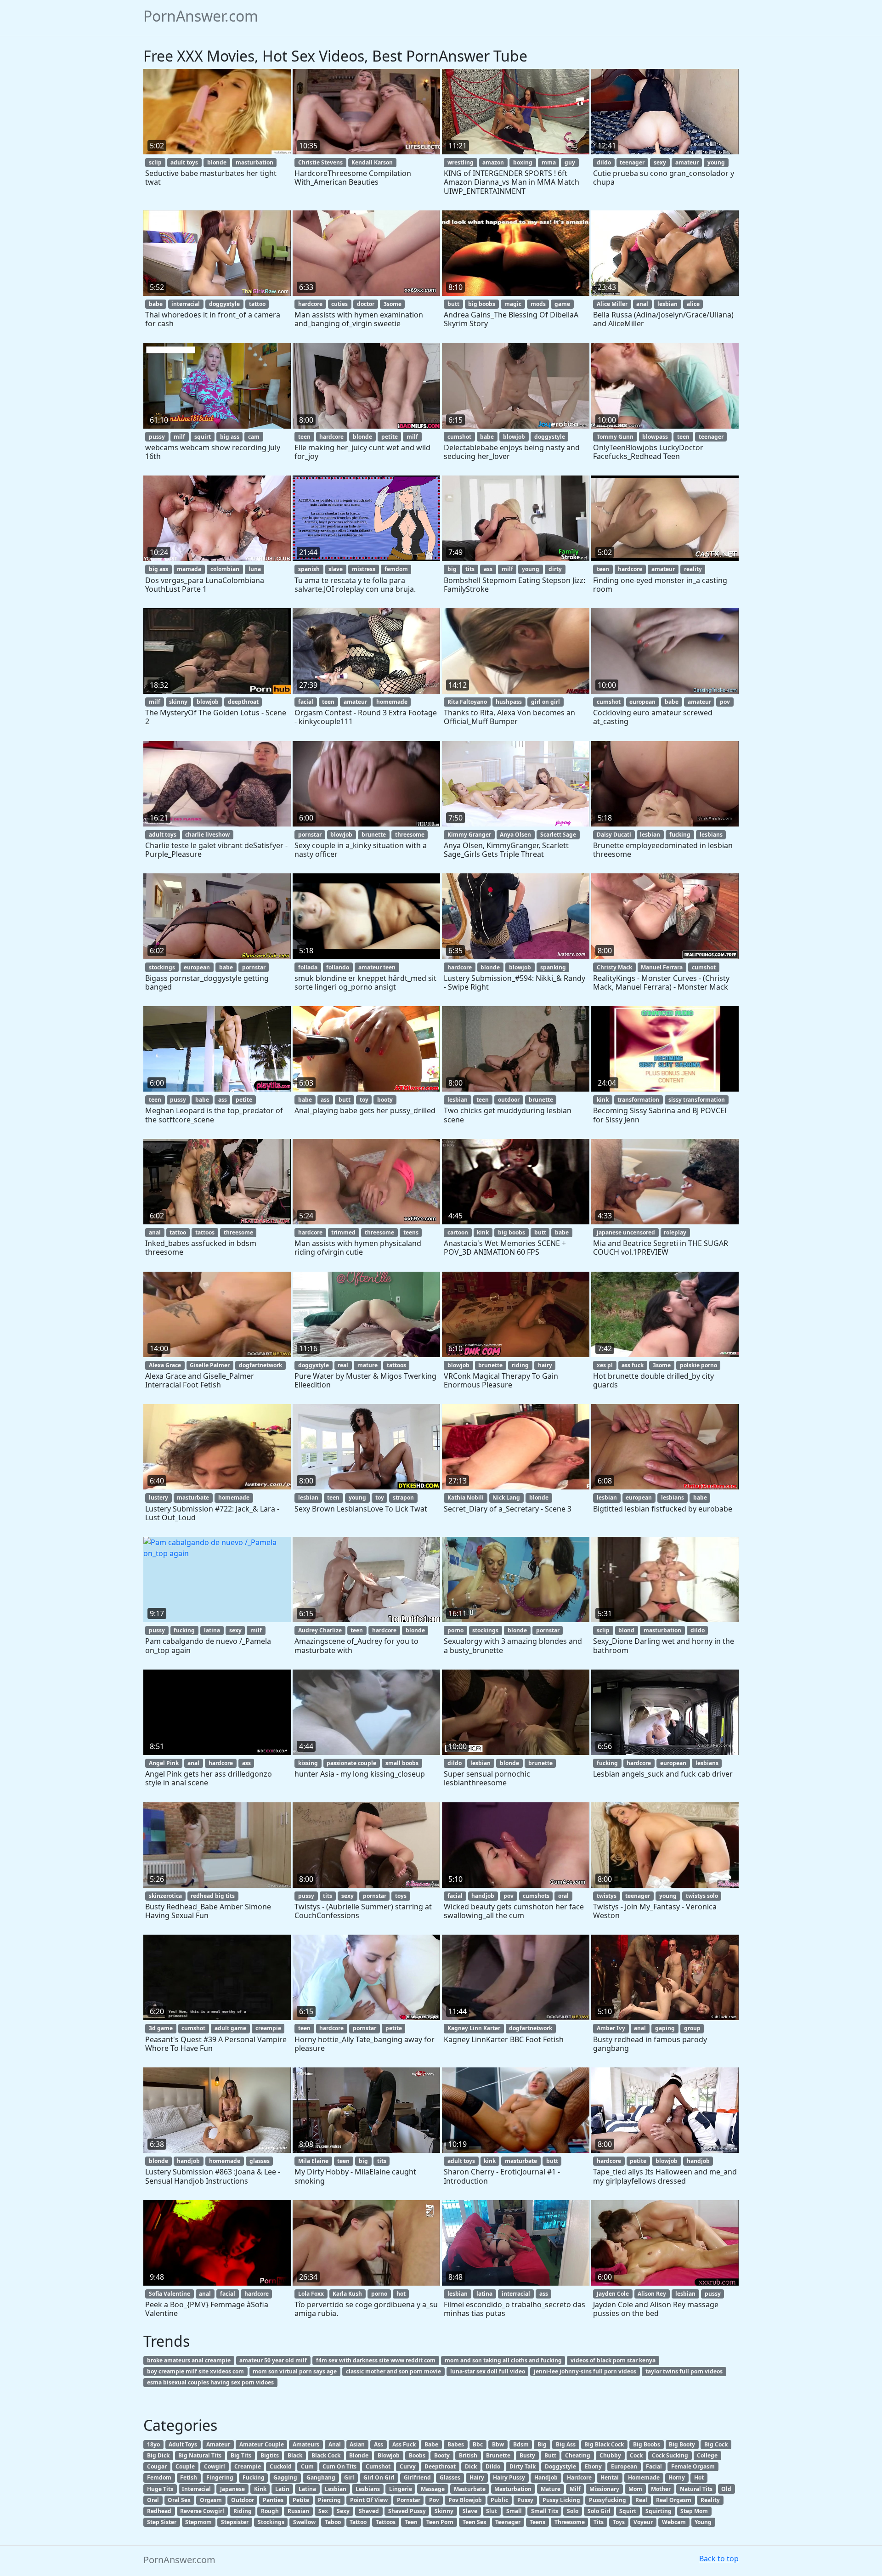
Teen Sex (475, 2522)
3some (393, 304)
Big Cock (716, 2444)
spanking (553, 967)
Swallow (304, 2522)
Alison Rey (652, 2294)
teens (411, 1232)
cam (254, 437)
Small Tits (545, 2511)
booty (385, 1100)
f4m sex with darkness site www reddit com (376, 2360)
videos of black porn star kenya (613, 2360)
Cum (307, 2466)
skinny (178, 702)
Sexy (343, 2511)
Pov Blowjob (465, 2500)
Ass (379, 2444)
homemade (392, 702)
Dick (471, 2466)
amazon (493, 162)
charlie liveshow (207, 835)
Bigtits (270, 2455)
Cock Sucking (670, 2455)
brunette (374, 835)
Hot (699, 2477)
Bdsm (521, 2444)
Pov (434, 2500)
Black (295, 2455)
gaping (665, 2028)
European (624, 2466)
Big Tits (241, 2455)
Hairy (477, 2477)
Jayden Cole (613, 2294)
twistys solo (702, 1896)
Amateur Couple (262, 2444)
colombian (225, 569)
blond (626, 1630)
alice (693, 304)
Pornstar (409, 2500)
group (692, 2028)
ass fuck (633, 1365)
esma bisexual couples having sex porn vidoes (210, 2382)
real (343, 1365)
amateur (687, 162)
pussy (157, 437)
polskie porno (698, 1365)
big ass (230, 437)
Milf (575, 2489)
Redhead (159, 2511)
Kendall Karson (372, 162)
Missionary (604, 2489)
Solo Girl (599, 2511)
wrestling (461, 162)
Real (641, 2500)
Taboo (333, 2522)
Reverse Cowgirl (202, 2511)
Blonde (359, 2455)
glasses (260, 2161)
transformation (638, 1100)
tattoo (257, 304)
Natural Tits (696, 2489)
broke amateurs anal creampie (189, 2360)
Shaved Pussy (407, 2511)
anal (642, 304)
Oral (153, 2500)
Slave (470, 2511)
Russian (298, 2511)
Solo (573, 2511)
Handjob (546, 2477)
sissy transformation (697, 1100)
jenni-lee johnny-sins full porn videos (585, 2371)
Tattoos (386, 2522)
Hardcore (579, 2477)
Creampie (248, 2466)
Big (542, 2444)
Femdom (159, 2477)
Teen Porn (440, 2522)
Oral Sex (179, 2500)
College (707, 2455)
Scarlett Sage (558, 835)
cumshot (459, 437)
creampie (268, 2028)
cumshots (536, 1896)
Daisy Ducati (614, 835)
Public (499, 2500)
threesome (410, 835)
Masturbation (513, 2489)
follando (338, 967)
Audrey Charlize (320, 1630)
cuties (339, 304)
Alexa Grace (165, 1365)
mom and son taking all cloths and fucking (503, 2360)
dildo (604, 162)
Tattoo (358, 2522)
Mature (551, 2489)
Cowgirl (215, 2466)
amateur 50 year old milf (273, 2360)
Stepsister (235, 2522)
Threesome (570, 2522)
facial (306, 702)
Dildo (493, 2466)
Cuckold (281, 2466)
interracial (186, 304)
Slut (492, 2511)
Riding (243, 2511)
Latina (307, 2489)
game (562, 304)
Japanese (232, 2489)
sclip (155, 162)
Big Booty (682, 2444)
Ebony (593, 2466)
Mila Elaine (313, 2161)
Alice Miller (612, 304)
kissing (308, 1763)
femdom (396, 569)
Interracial (196, 2489)
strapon (403, 1497)
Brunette (498, 2455)
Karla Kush (347, 2294)
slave (336, 569)
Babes (456, 2444)
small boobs (402, 1763)
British (468, 2455)
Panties (273, 2500)
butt (453, 304)
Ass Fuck (404, 2444)
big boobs (482, 304)
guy (570, 162)
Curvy (408, 2466)
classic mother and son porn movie (393, 2371)
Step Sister (162, 2522)
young (716, 162)
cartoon (458, 1232)
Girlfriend (417, 2477)
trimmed (343, 1232)
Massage (433, 2489)
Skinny (444, 2511)
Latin (282, 2489)
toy (364, 1100)
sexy (660, 162)
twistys (607, 1896)
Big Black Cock (604, 2444)
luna (255, 569)
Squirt (628, 2511)
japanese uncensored (626, 1232)
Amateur (218, 2444)
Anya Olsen (515, 835)
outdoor (509, 1100)
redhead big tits (213, 1896)
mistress (364, 569)
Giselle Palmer (210, 1365)
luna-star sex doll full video (488, 2371)
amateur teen (377, 967)
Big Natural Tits (200, 2455)
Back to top (719, 2559)
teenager (632, 162)
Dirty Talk (523, 2466)
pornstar (310, 835)
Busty (527, 2455)
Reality (710, 2500)
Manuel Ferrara (662, 967)
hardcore (310, 304)
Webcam (674, 2522)
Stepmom (198, 2522)
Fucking (254, 2477)
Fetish (189, 2477)
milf (179, 437)
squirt (203, 437)
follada (308, 967)
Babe (431, 2444)
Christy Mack (614, 967)
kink (603, 1100)
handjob (483, 1896)
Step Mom (694, 2511)
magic (513, 304)
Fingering (220, 2477)
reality (693, 569)
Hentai (610, 2477)
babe (156, 304)
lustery (158, 1497)
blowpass (655, 437)
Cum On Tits (339, 2466)
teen (304, 437)
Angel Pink (164, 1763)
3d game (161, 2028)
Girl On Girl (379, 2477)
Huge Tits (160, 2489)
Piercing (329, 2500)
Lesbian (336, 2489)
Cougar (157, 2466)
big (452, 569)
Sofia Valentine (170, 2294)
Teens (537, 2522)
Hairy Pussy (509, 2477)
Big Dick (158, 2455)
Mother (661, 2489)
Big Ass (566, 2444)
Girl (349, 2477)
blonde (217, 162)
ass (488, 569)
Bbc (478, 2444)
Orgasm (211, 2500)
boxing (523, 162)
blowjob (514, 437)
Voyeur (643, 2522)
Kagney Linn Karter (474, 2028)
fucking (680, 835)
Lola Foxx (311, 2294)
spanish (309, 569)
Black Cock (326, 2455)
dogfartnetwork (260, 1365)
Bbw (498, 2444)
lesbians (711, 835)
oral (563, 1896)
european (642, 702)
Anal (335, 2444)
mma (549, 162)
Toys (619, 2522)
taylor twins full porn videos (684, 2371)
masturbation (254, 162)
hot (401, 2294)
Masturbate (470, 2489)
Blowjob (389, 2455)
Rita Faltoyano (467, 702)
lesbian (667, 304)
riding (520, 1365)
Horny (677, 2477)
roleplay (675, 1232)
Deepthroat (440, 2466)
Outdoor (243, 2500)
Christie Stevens (320, 162)
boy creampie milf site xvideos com (195, 2371)
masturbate (193, 1497)
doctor (366, 304)
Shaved (369, 2511)
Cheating (578, 2455)
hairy (545, 1365)
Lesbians (368, 2489)
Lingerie (401, 2489)
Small (514, 2511)
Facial (654, 2466)
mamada (189, 569)
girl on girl (546, 702)
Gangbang (321, 2477)
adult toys (184, 162)
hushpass (509, 702)
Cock (636, 2455)
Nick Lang (506, 1497)
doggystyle (224, 304)
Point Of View (369, 2500)
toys (401, 1896)
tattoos (205, 1232)
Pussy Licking (561, 2500)
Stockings (271, 2522)
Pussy (525, 2500)
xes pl (605, 1365)
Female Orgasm (693, 2466)
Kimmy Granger (469, 835)
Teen (411, 2522)
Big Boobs (647, 2444)
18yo (153, 2444)
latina (212, 1630)
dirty (555, 569)
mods (538, 304)
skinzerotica (165, 1896)
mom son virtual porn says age (295, 2371)
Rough (270, 2511)
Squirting (659, 2511)
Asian (357, 2444)
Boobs (417, 2455)
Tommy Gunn (615, 437)
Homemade (644, 2477)
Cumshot (378, 2466)
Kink (260, 2489)
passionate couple (351, 1763)
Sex (323, 2511)
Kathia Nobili (466, 1497)
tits (470, 569)
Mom (635, 2489)
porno (455, 1630)
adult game (230, 2028)
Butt (550, 2455)
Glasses (450, 2477)
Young (703, 2522)
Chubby (610, 2455)
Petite (301, 2500)
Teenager (508, 2522)
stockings (162, 967)
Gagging (285, 2477)
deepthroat (243, 702)
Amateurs (306, 2444)
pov (725, 702)
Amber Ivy (611, 2028)
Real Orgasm (674, 2500)
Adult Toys (183, 2444)
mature (367, 1365)
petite (390, 437)
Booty (442, 2455)
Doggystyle (560, 2466)
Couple (185, 2466)
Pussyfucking (608, 2500)
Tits (599, 2522)
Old (726, 2489)
